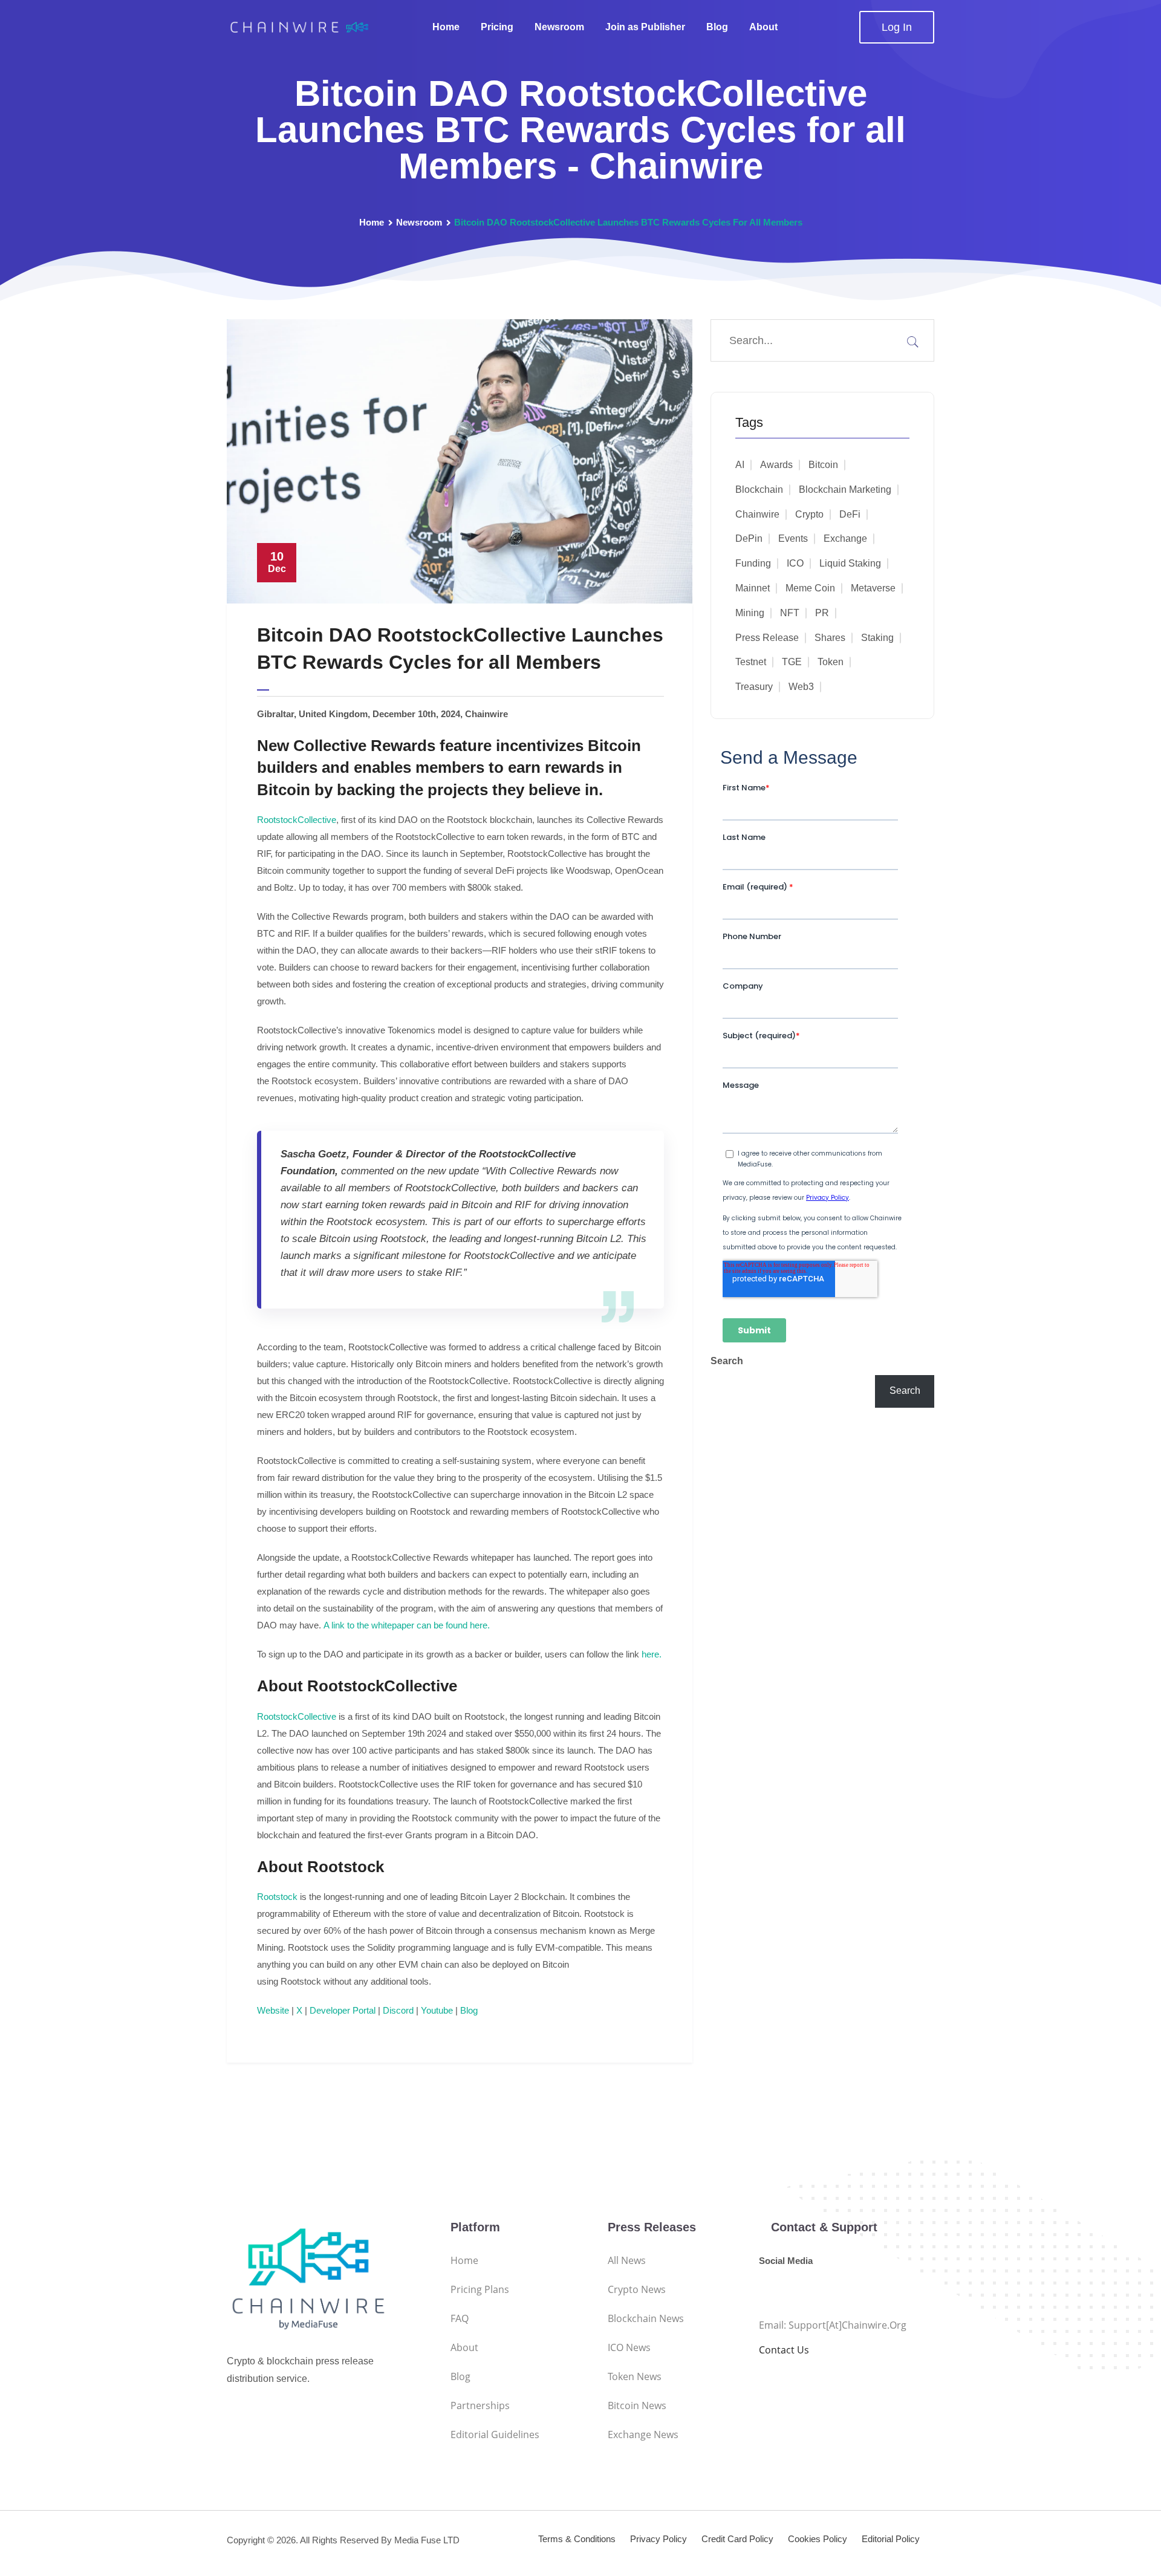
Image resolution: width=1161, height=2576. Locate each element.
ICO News (629, 2347)
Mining (750, 613)
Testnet (751, 662)
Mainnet (753, 588)
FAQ (460, 2318)
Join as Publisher (645, 27)
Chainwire (757, 514)
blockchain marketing (845, 490)
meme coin (810, 588)
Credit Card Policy (737, 2539)
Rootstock (277, 1897)
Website (273, 2010)
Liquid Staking (850, 563)
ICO (795, 563)
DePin (749, 538)
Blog (717, 27)
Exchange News (643, 2435)
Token (831, 662)
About (763, 27)
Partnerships (480, 2405)
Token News (635, 2376)
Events (793, 538)
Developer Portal (343, 2010)
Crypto (809, 514)
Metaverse (873, 588)
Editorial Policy (891, 2539)
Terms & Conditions (577, 2539)
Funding (753, 563)
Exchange (845, 538)
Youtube (437, 2010)
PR (822, 613)
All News (627, 2260)
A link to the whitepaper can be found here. (407, 1625)
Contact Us (784, 2350)
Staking (877, 638)
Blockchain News (646, 2318)
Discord (398, 2010)
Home (446, 27)
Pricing (497, 27)
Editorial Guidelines (495, 2435)
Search (727, 1361)
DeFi (850, 514)
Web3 (801, 687)
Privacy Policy (659, 2539)
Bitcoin (823, 465)
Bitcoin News (637, 2405)
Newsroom (559, 27)
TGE (792, 662)
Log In (897, 27)
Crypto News (637, 2289)
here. (652, 1654)
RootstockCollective (297, 820)
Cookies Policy (818, 2539)
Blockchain (759, 490)
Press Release (767, 638)
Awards (776, 465)
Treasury (754, 687)
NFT (790, 613)
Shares (830, 638)
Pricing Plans (480, 2289)
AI (740, 465)
